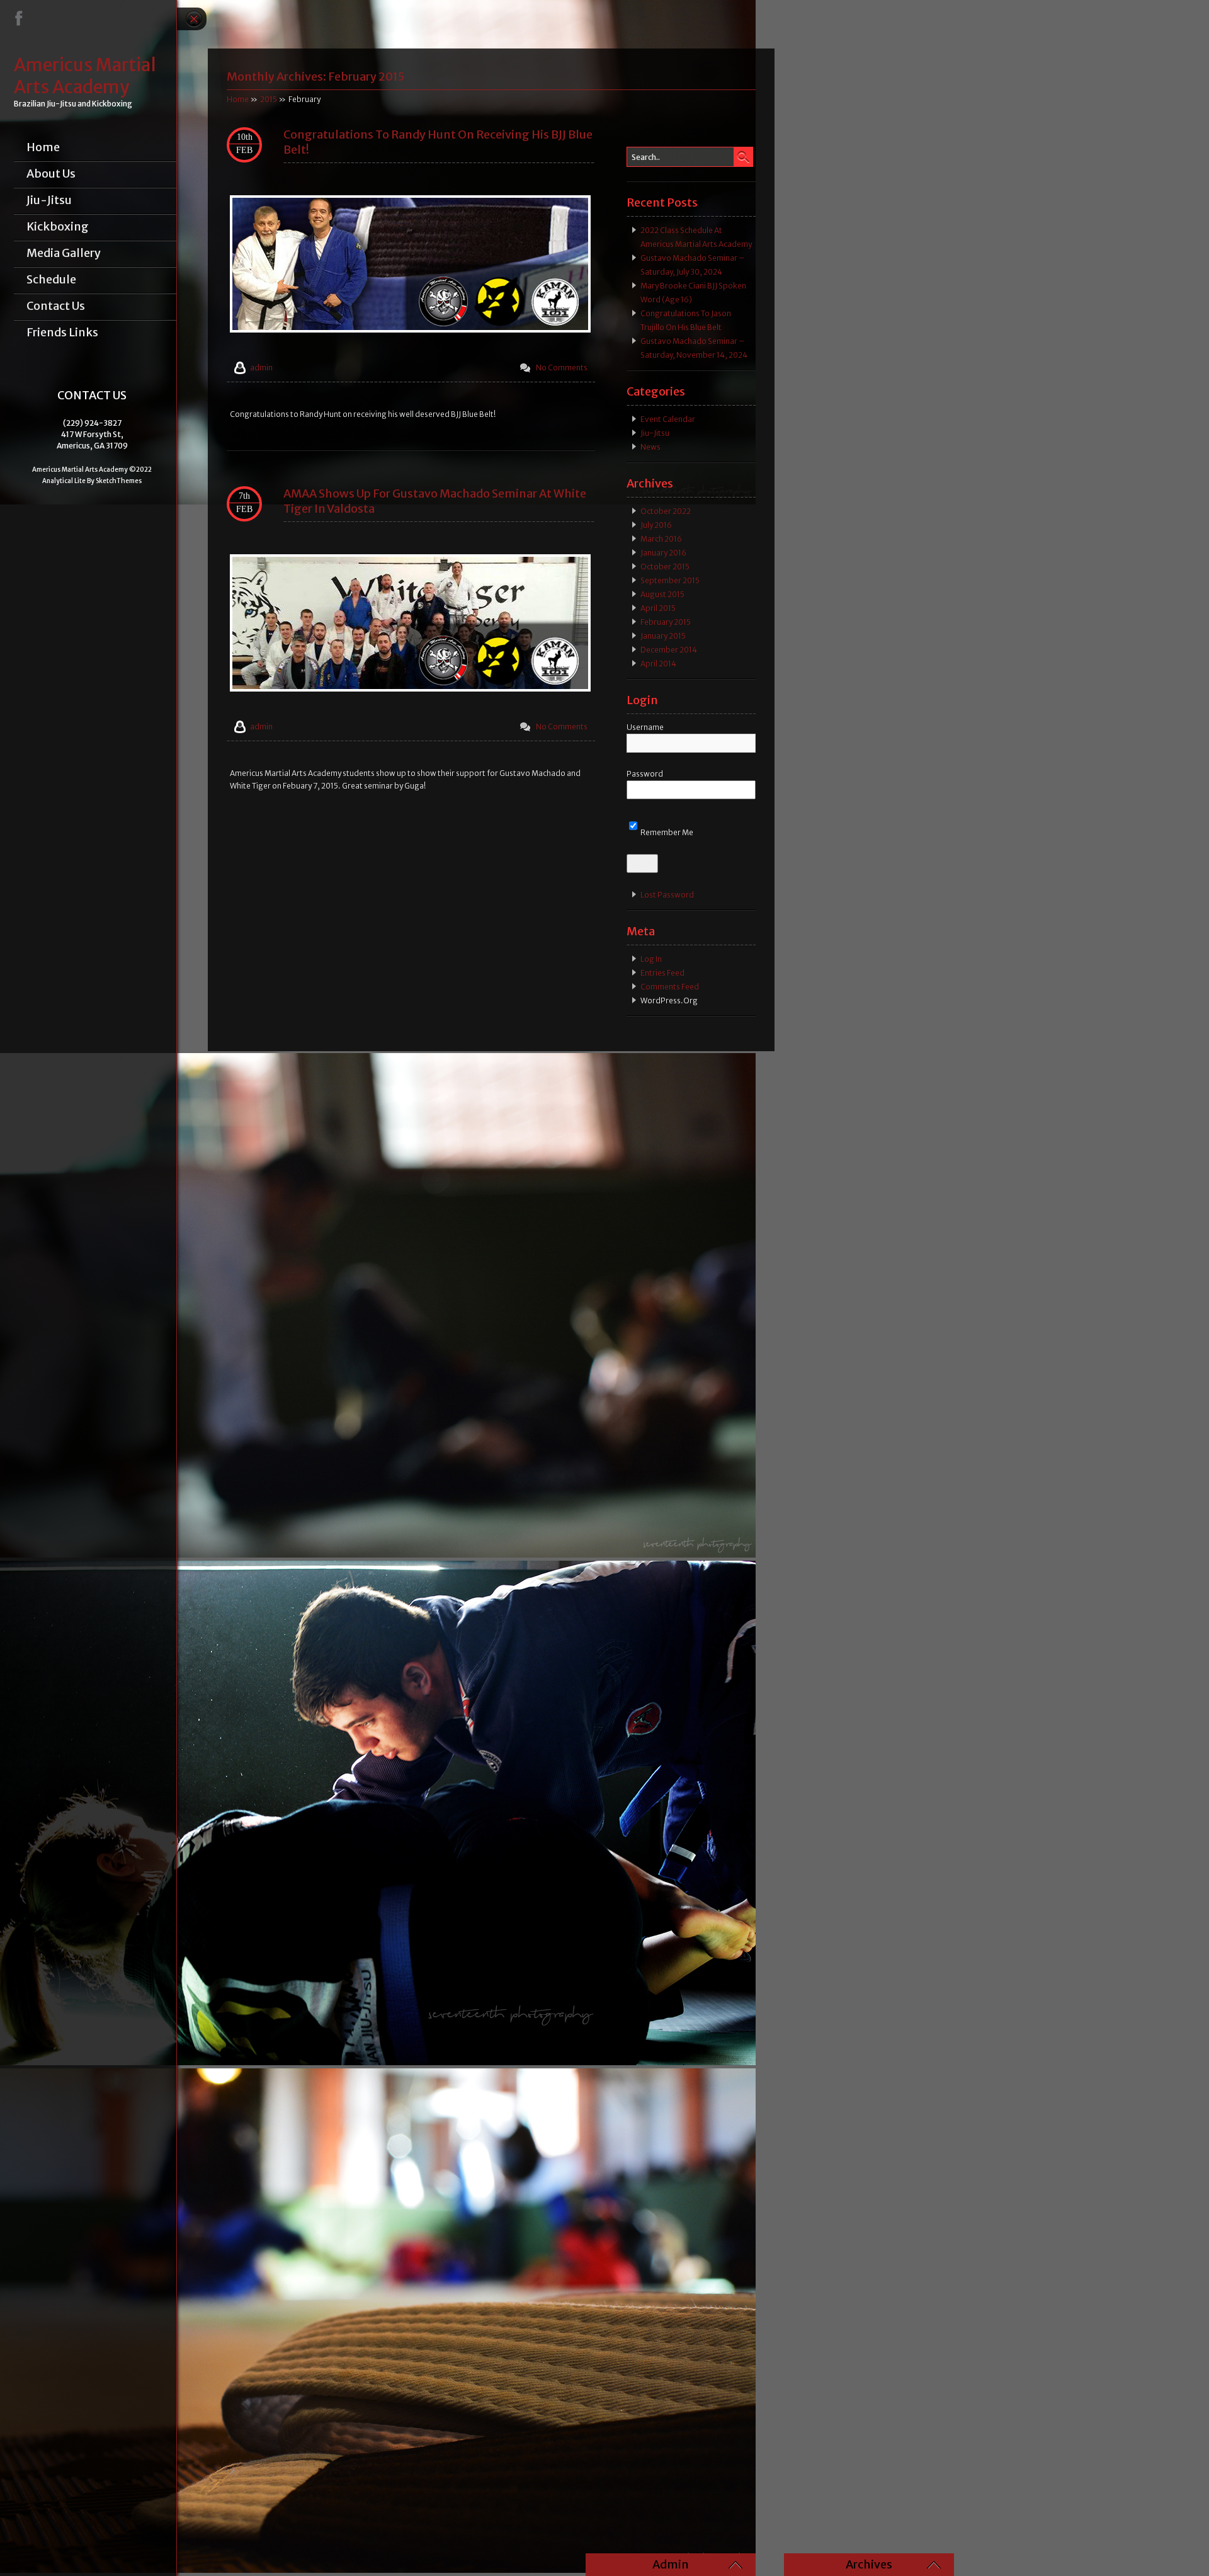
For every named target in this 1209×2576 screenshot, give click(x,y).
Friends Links (62, 333)
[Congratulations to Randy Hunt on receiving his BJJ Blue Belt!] (410, 330)
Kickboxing (58, 227)
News (650, 447)
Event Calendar (668, 419)
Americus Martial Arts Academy (85, 76)
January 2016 (663, 553)
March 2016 (661, 539)
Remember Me (666, 832)
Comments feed (670, 987)
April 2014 (658, 664)
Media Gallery (64, 253)
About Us (51, 174)
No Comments (562, 368)
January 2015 (663, 636)
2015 (269, 99)
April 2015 (658, 608)
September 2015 (670, 580)
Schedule (51, 280)
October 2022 (666, 511)
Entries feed (662, 973)
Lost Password (667, 895)
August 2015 (662, 594)
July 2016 (656, 525)
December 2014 (669, 650)
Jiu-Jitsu (49, 200)
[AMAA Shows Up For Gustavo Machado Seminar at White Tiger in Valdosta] (410, 689)
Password (645, 774)
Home (43, 147)
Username (645, 727)
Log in (651, 959)
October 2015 (665, 567)
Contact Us (56, 306)
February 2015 (666, 622)
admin (261, 368)
